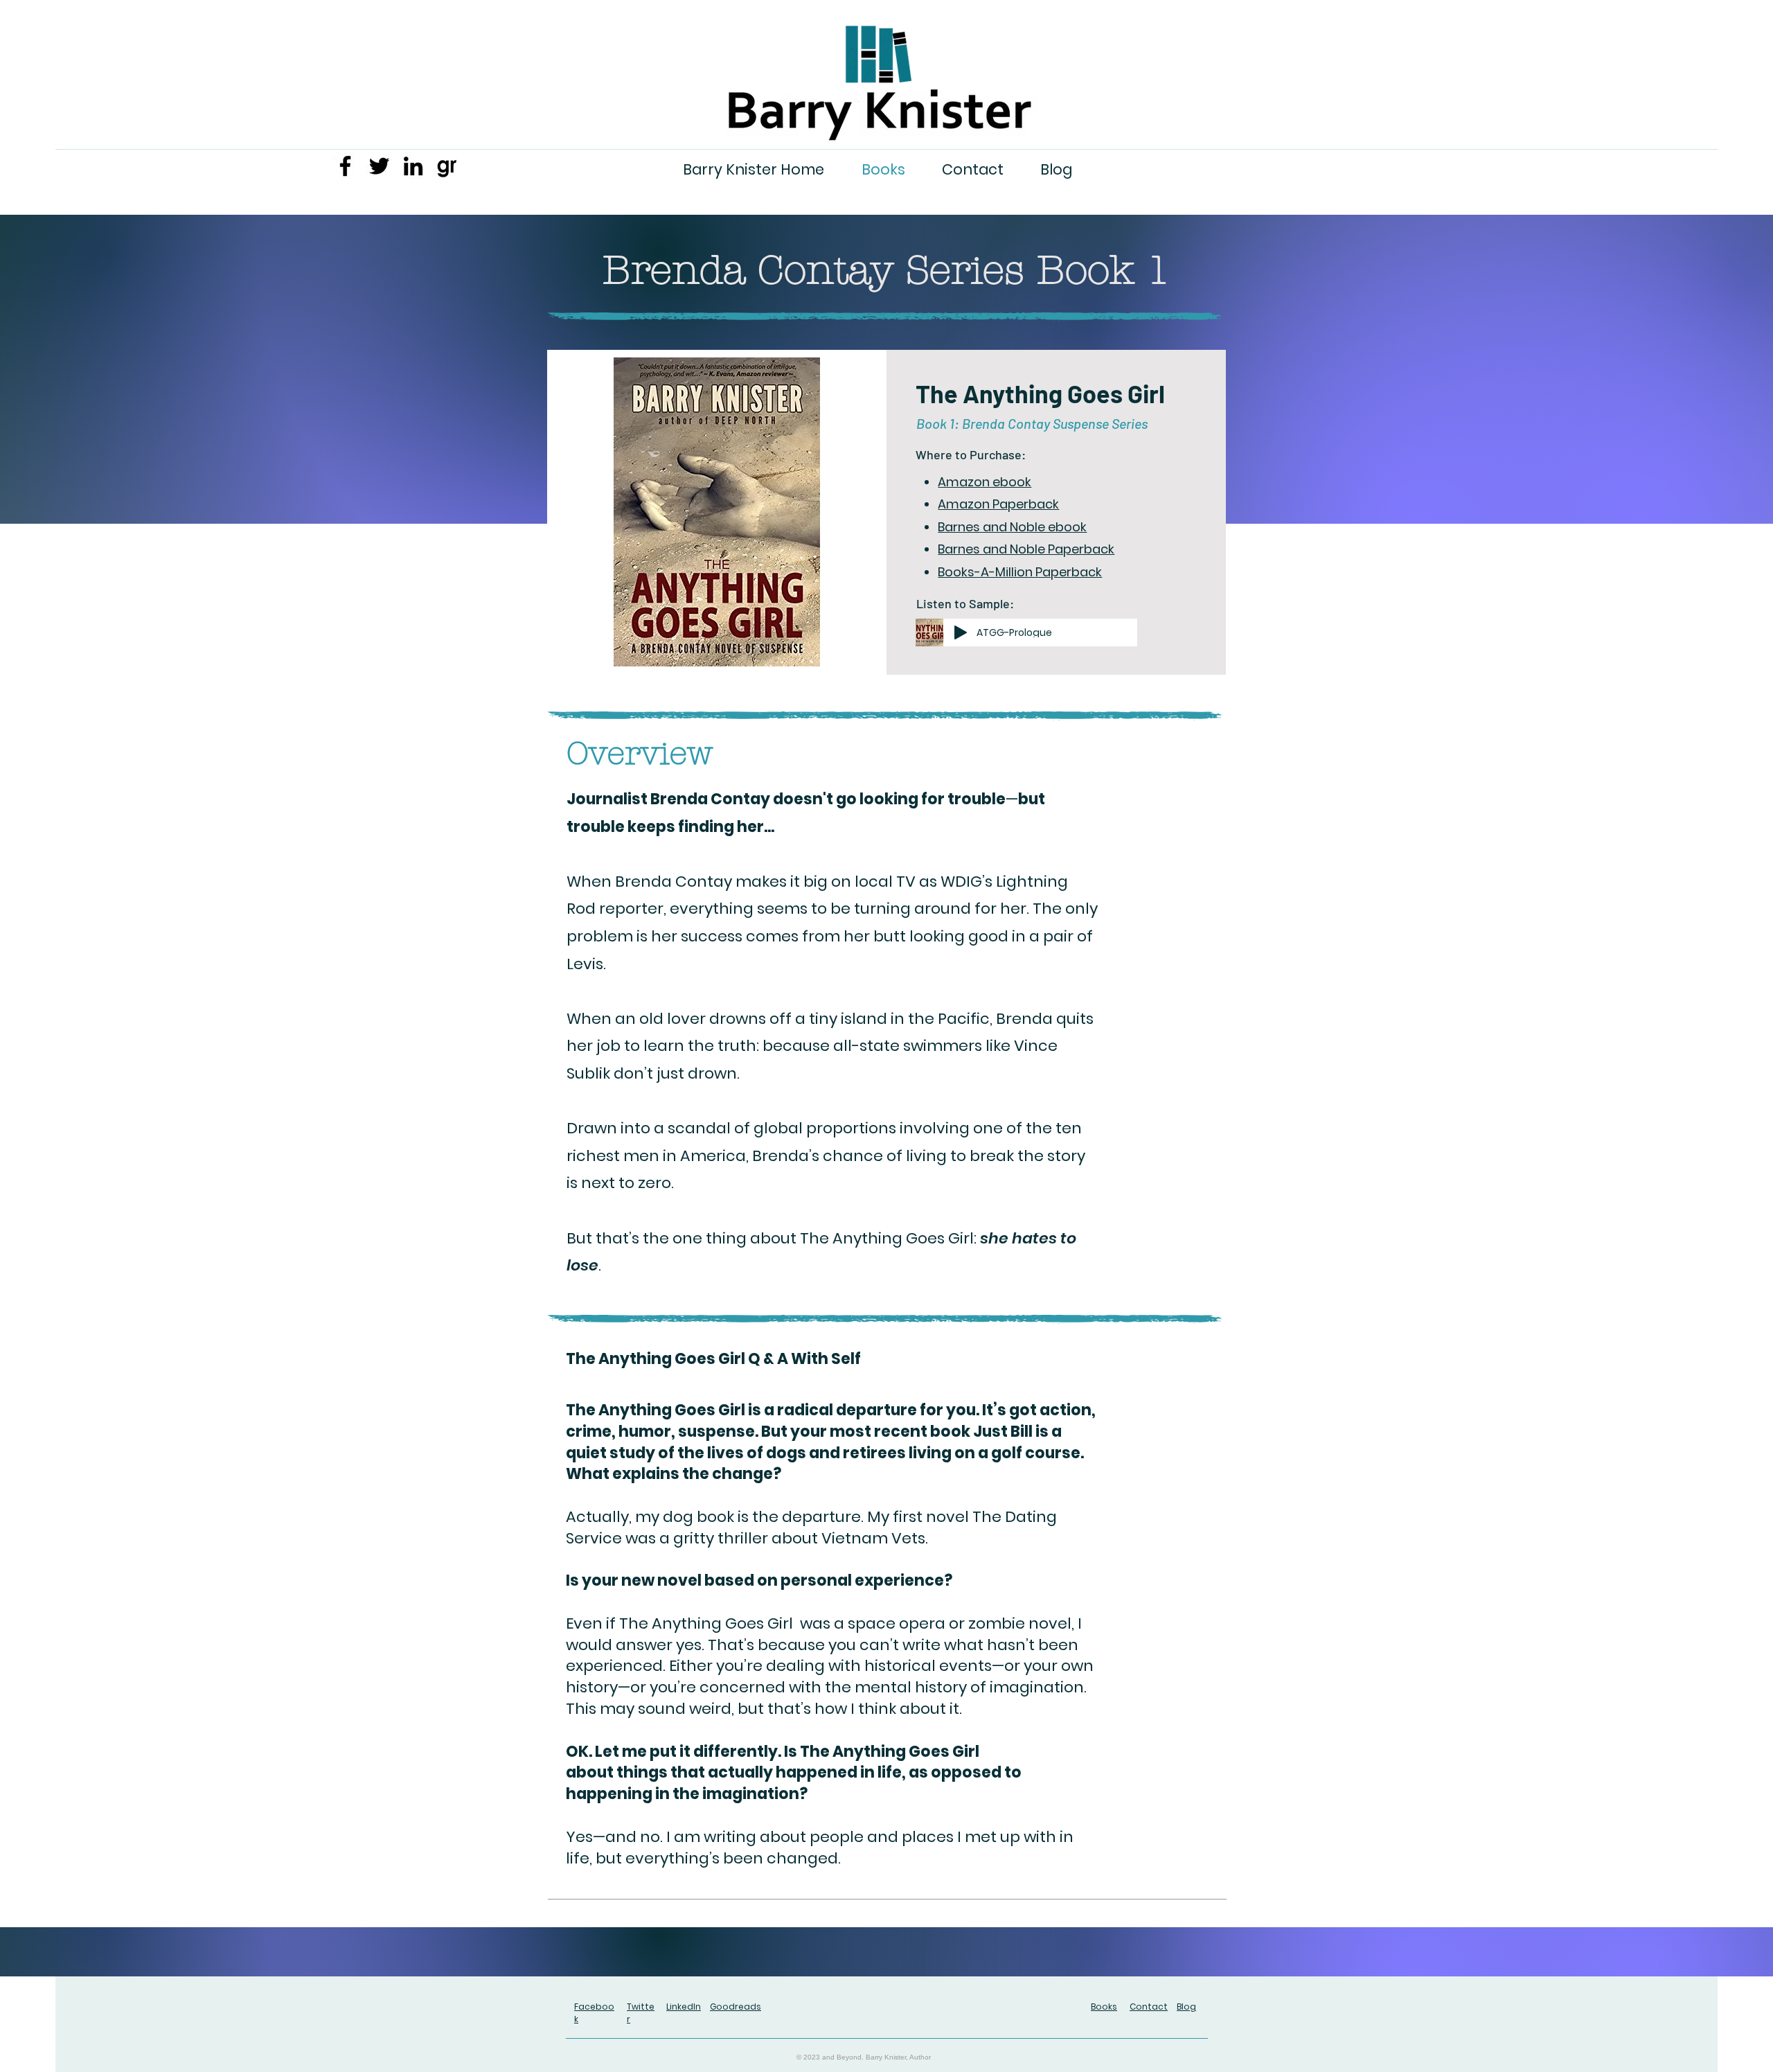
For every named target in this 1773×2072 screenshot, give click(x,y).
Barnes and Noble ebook (1012, 527)
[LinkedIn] (413, 166)
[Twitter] (379, 166)
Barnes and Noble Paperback (1026, 549)
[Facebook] (345, 166)
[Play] (961, 632)
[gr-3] (447, 166)
